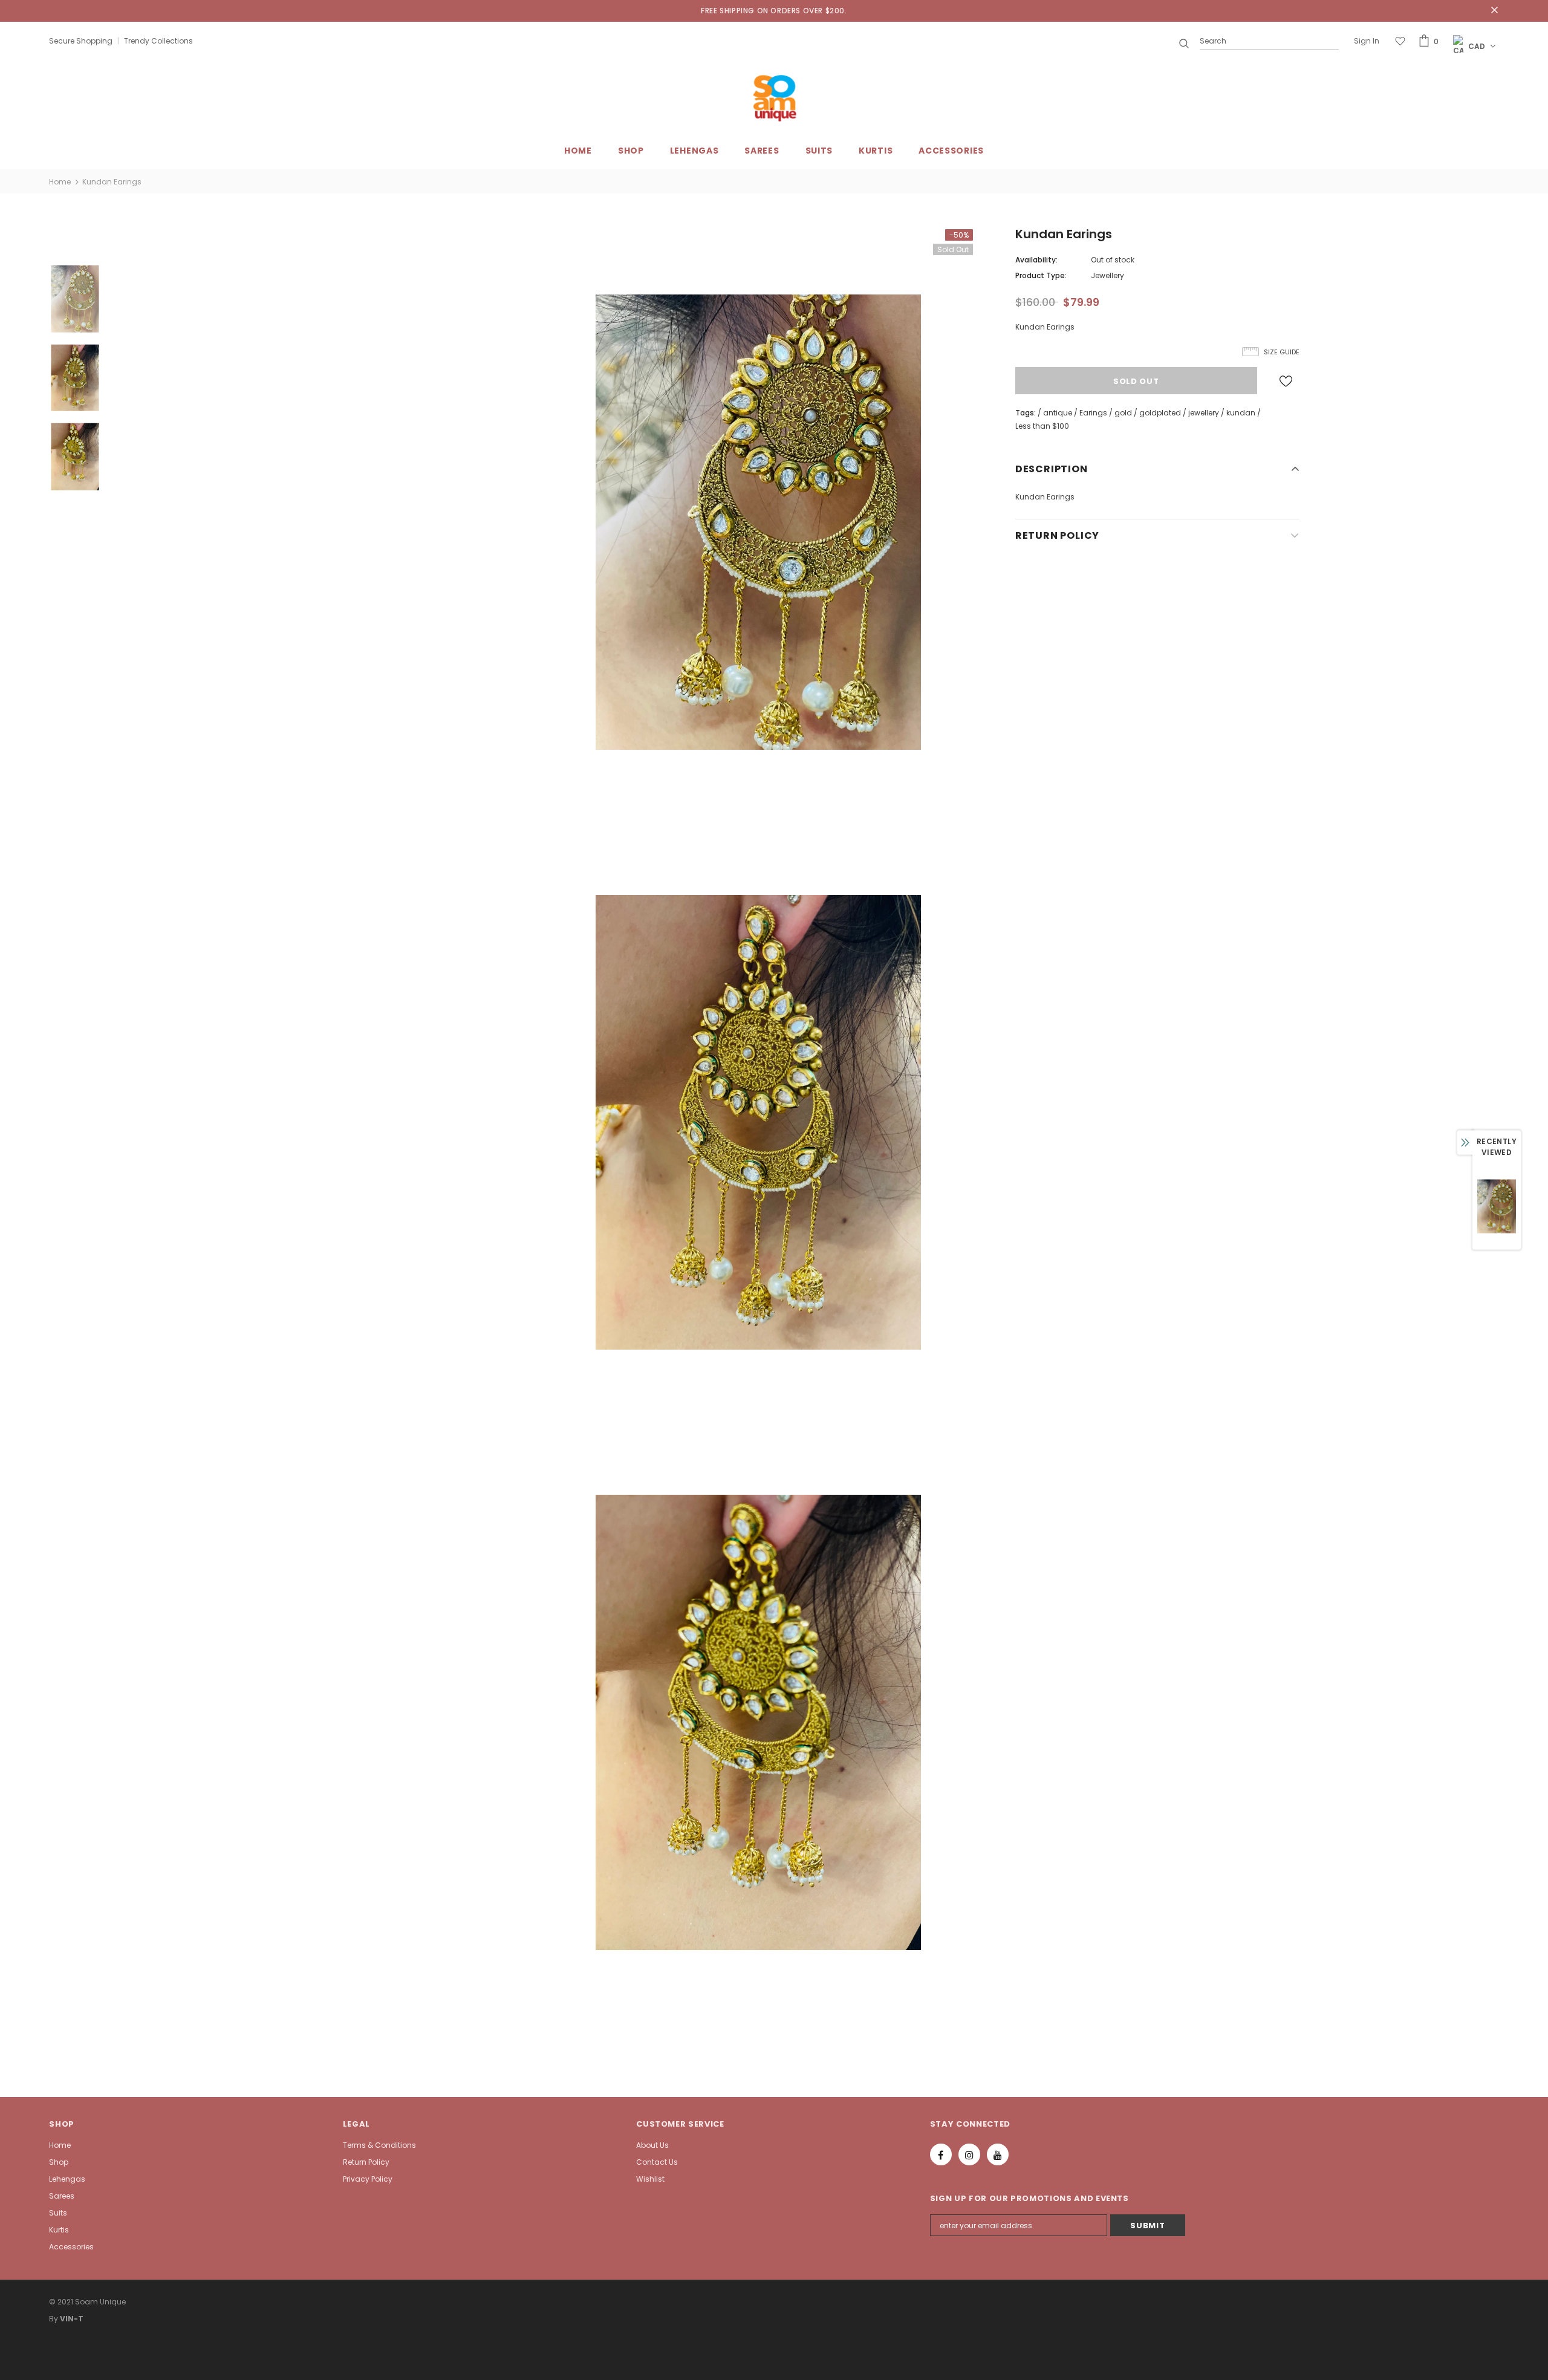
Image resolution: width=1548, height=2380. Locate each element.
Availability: (1036, 260)
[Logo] (774, 98)
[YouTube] (998, 2154)
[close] (1495, 11)
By (54, 2319)
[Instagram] (969, 2154)
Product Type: (1041, 275)
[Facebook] (941, 2154)
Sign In (1367, 41)
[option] (758, 522)
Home (60, 182)
